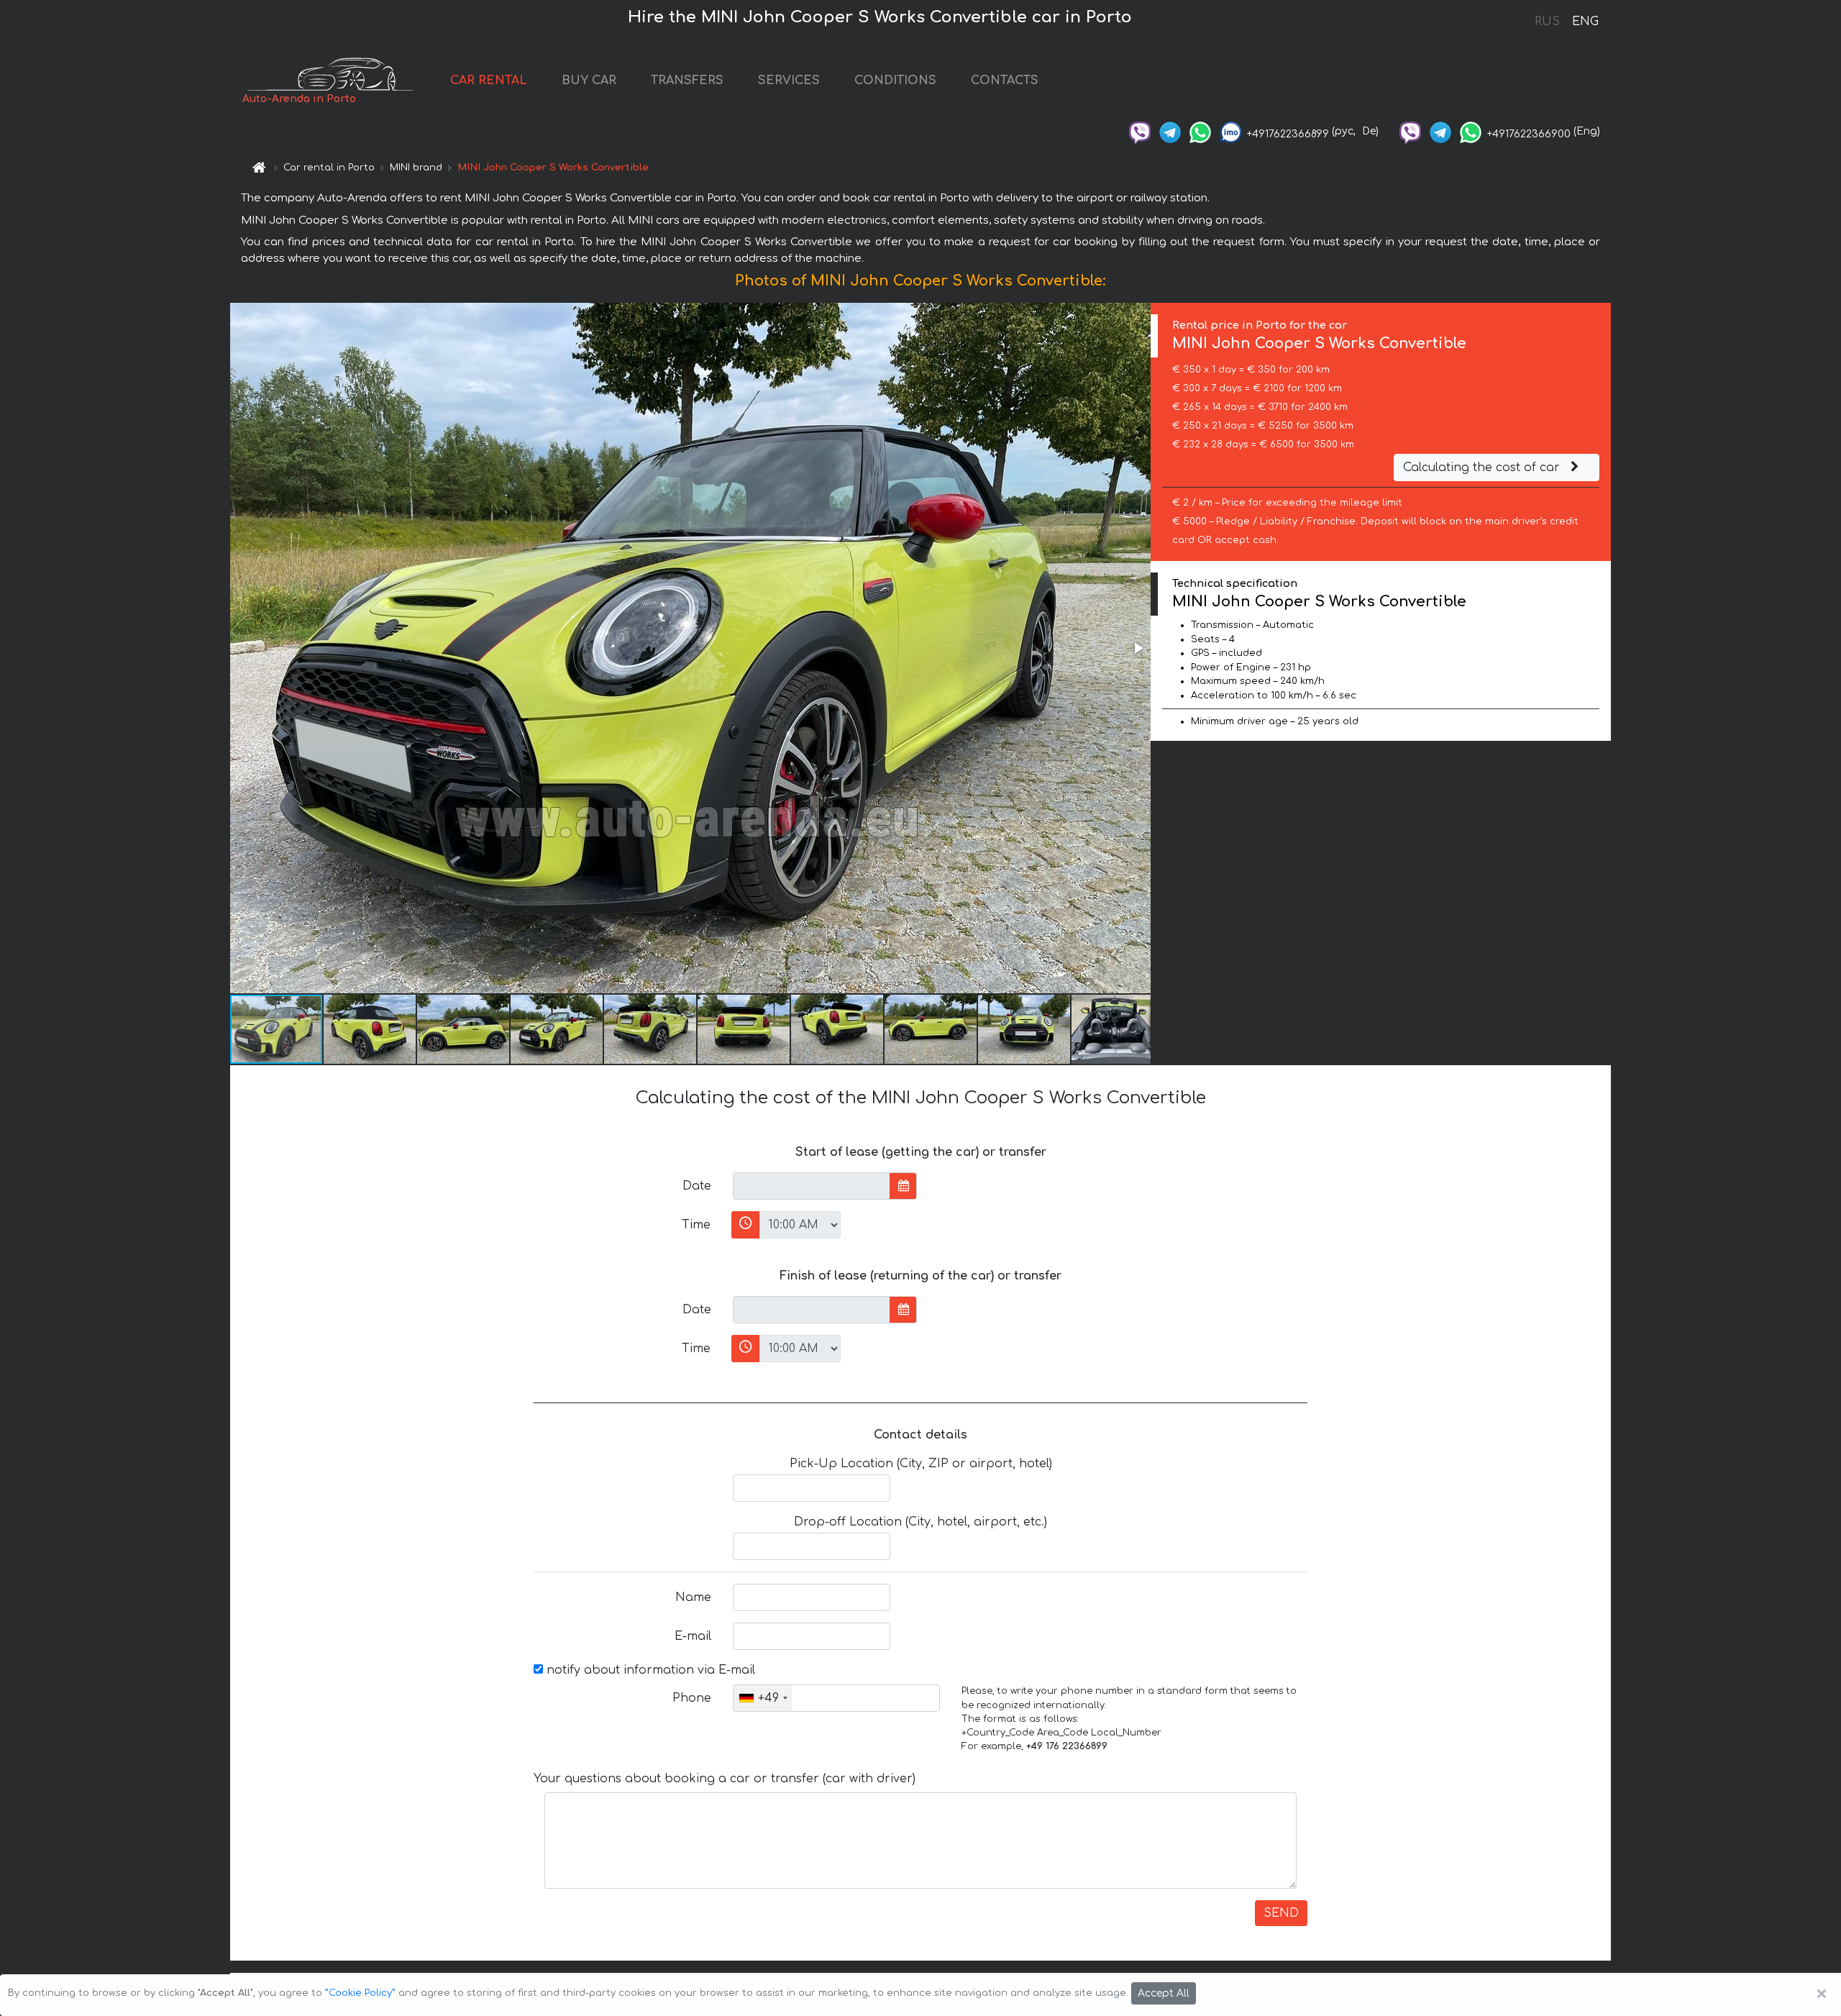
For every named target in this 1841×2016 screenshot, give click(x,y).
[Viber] (1140, 131)
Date (697, 1186)
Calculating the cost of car (1483, 467)
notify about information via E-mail (649, 1670)
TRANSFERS (687, 81)
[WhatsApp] (1200, 131)
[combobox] (763, 1698)
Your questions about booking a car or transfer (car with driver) (725, 1779)
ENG (1585, 22)
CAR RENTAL (489, 81)
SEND (1281, 1913)
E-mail (693, 1636)
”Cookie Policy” (360, 1993)
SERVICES (789, 81)
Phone (692, 1698)
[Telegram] (1170, 131)
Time (696, 1225)
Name (693, 1597)
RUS (1547, 22)
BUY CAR (589, 81)
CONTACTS (1005, 81)
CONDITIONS (895, 81)
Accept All (1164, 1993)
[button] (1138, 648)
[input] (812, 1186)
